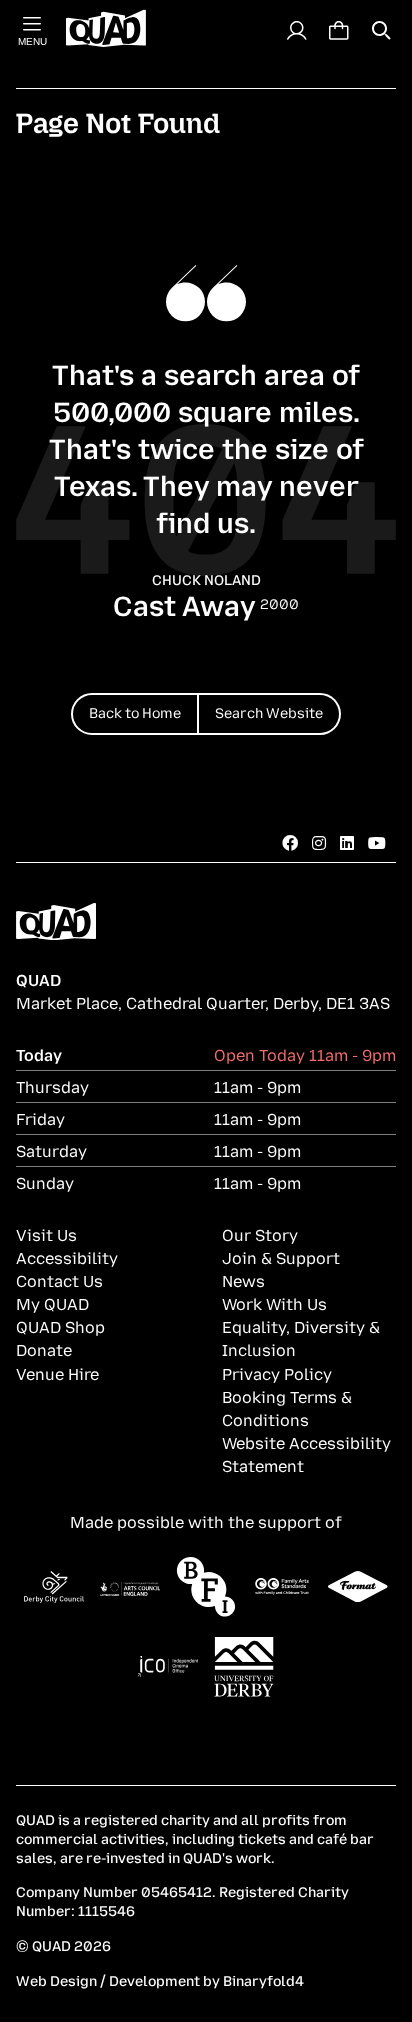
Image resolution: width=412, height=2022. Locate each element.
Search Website (269, 711)
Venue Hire (57, 1373)
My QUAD (52, 1303)
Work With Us (274, 1303)
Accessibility (67, 1257)
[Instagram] (319, 842)
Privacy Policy (277, 1373)
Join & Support (281, 1257)
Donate (44, 1349)
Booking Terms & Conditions (287, 1407)
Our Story (260, 1234)
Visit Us (46, 1234)
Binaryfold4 (263, 1979)
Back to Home (135, 711)
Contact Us (59, 1280)
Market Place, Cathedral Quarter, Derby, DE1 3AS (203, 1002)
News (243, 1280)
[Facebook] (290, 842)
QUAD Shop (60, 1326)
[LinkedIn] (347, 842)
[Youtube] (377, 842)
